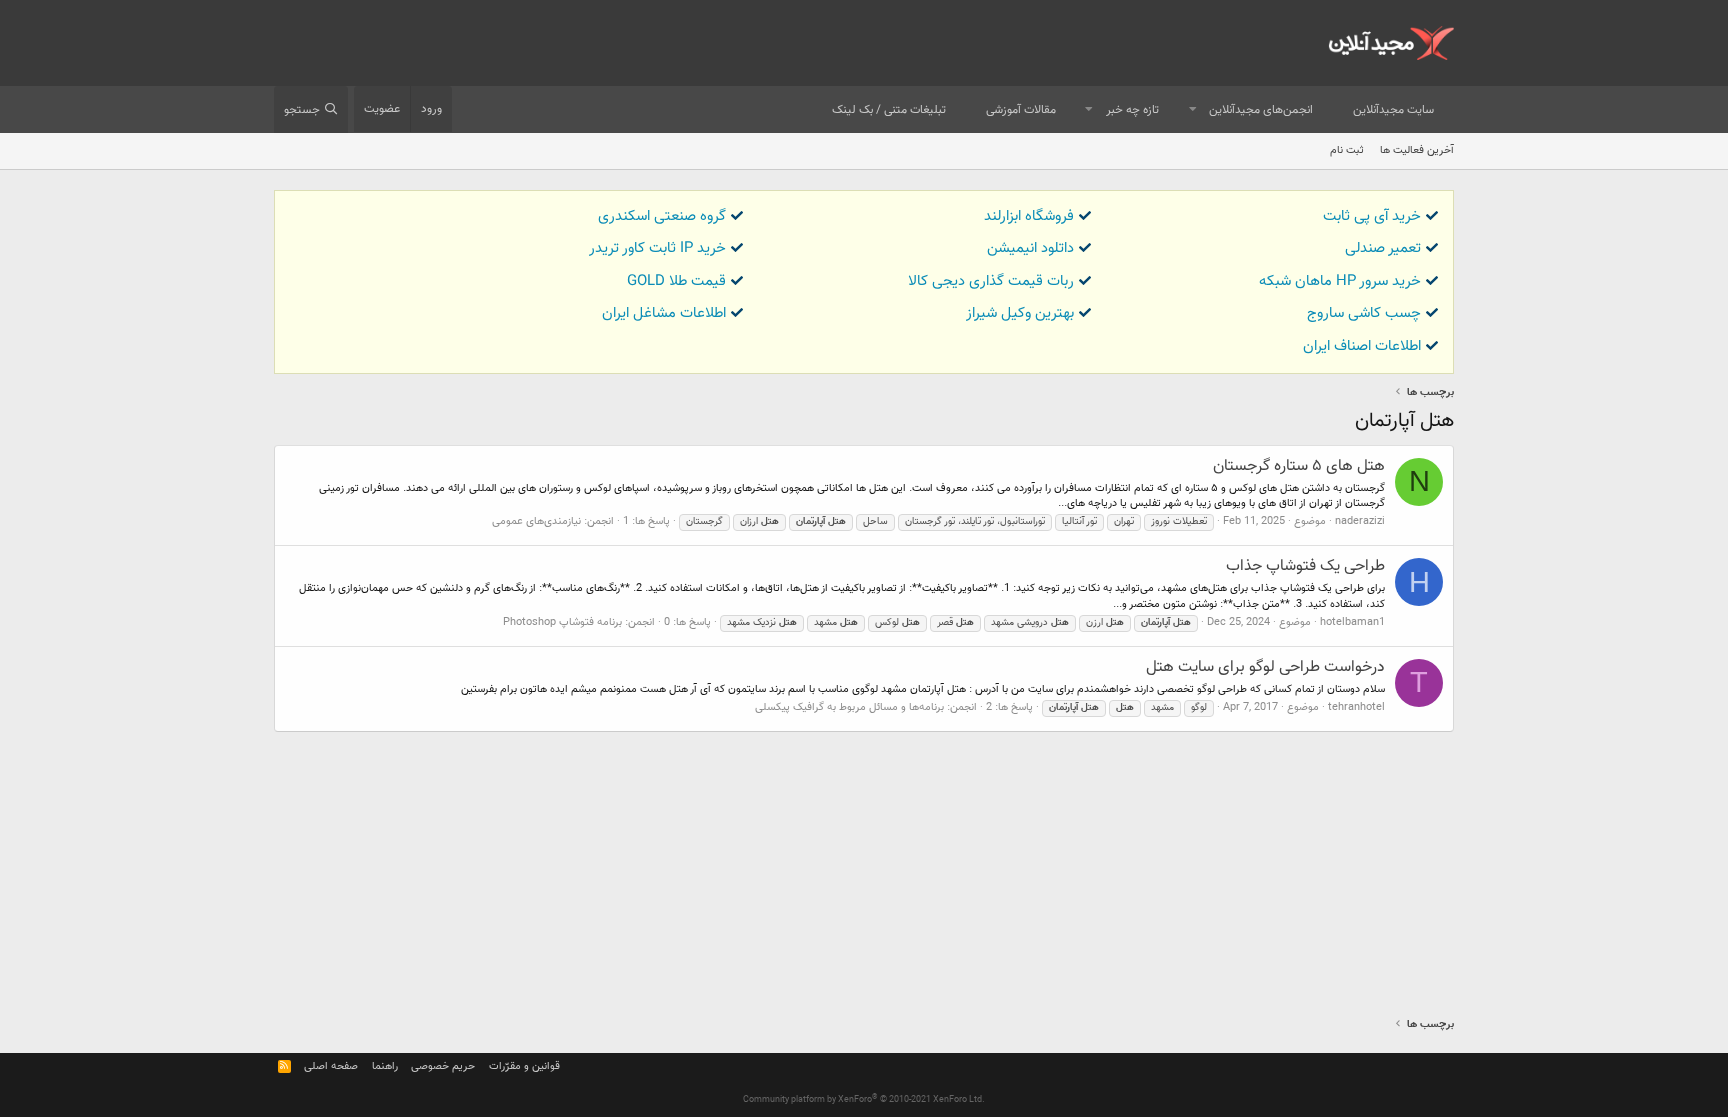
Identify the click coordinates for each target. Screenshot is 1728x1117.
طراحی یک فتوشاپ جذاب (1305, 566)
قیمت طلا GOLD (676, 281)
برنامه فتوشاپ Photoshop (562, 622)
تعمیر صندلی (1383, 248)
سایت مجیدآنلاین (1393, 110)
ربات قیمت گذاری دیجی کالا (991, 281)
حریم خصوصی (443, 1066)
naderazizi (1360, 521)
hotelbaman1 (1352, 622)
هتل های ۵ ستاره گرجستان (1299, 466)
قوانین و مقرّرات (524, 1066)
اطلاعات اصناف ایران (1362, 346)
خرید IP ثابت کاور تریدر (657, 248)
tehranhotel (1356, 707)
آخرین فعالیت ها (1417, 150)
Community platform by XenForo (864, 1100)
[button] (1193, 110)
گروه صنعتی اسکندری (662, 216)
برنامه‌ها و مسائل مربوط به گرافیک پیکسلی (849, 707)
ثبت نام (1347, 150)
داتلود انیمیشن (1030, 248)
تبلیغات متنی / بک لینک (889, 110)
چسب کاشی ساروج (1364, 313)
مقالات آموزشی (1021, 110)
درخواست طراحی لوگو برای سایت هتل (1265, 667)
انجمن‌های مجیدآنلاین (1261, 110)
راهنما (385, 1066)
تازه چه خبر (1132, 110)
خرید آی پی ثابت (1372, 216)
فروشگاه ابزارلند (1029, 216)
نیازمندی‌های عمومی (536, 521)
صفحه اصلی (331, 1066)
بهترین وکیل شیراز (1020, 313)
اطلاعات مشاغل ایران (664, 313)
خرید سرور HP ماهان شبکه (1340, 281)
